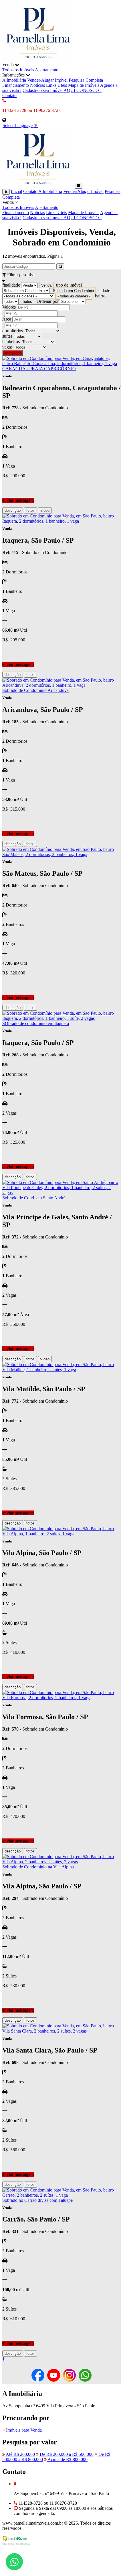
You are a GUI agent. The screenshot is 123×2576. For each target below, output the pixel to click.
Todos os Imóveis (18, 70)
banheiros (11, 342)
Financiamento (16, 85)
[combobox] (46, 285)
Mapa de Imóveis (84, 85)
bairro (100, 296)
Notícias (37, 85)
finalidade (11, 285)
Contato (9, 95)
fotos (30, 510)
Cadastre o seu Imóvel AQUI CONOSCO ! (62, 90)
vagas (7, 347)
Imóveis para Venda (23, 2430)
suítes (7, 336)
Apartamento (47, 70)
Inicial (16, 191)
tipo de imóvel (69, 285)
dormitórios (13, 331)
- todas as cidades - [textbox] (74, 296)
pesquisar (13, 353)
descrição (13, 510)
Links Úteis (56, 85)
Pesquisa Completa (86, 80)
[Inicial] (38, 60)
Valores (9, 307)
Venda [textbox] (46, 285)
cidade (104, 290)
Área (7, 319)
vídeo (45, 510)
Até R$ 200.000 (20, 2454)
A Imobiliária (14, 80)
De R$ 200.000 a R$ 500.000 (66, 2454)
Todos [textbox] (27, 302)
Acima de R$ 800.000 (67, 2459)
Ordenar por (48, 301)
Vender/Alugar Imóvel (47, 80)
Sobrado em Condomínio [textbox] (73, 291)
